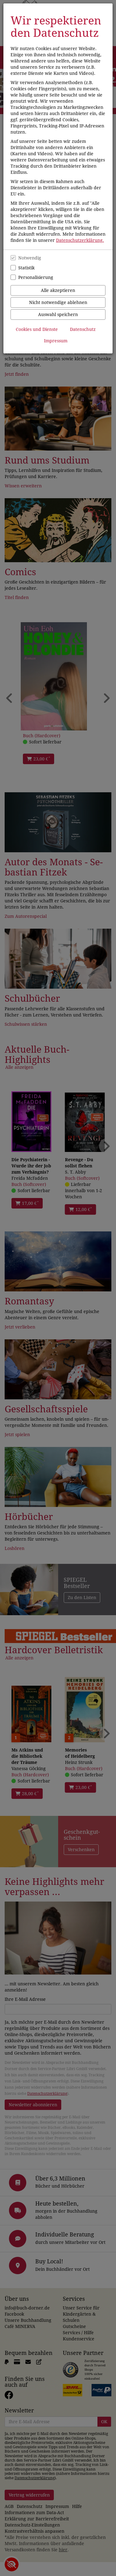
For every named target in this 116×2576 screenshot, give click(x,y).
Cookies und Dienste (37, 329)
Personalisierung (36, 277)
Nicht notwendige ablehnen (58, 302)
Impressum (56, 341)
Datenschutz (83, 329)
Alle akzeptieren (58, 290)
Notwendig (30, 258)
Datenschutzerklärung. (80, 240)
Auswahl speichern (58, 315)
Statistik (26, 268)
